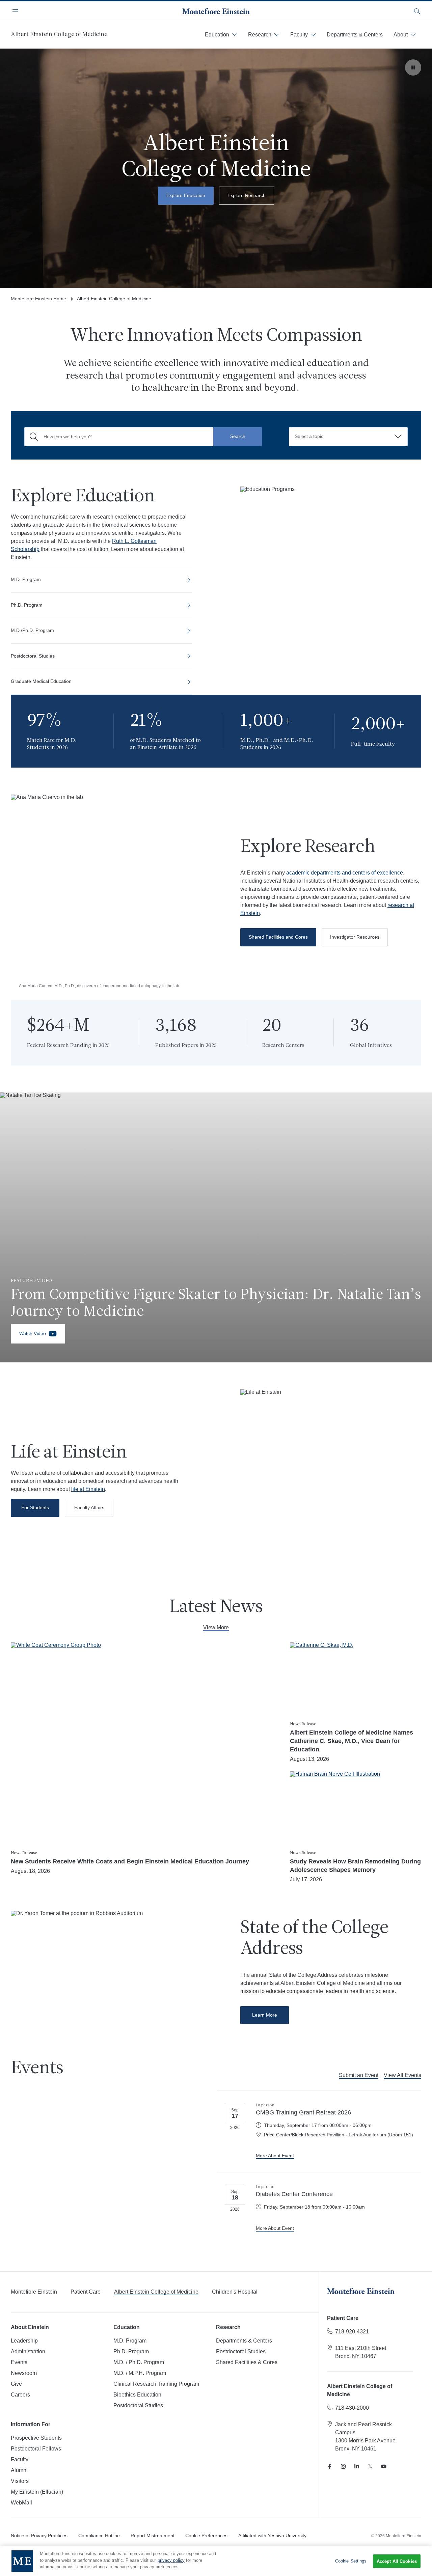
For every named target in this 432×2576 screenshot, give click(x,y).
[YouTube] (384, 2466)
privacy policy (171, 2560)
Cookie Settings (351, 2561)
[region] (216, 2561)
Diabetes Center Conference (294, 2194)
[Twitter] (370, 2466)
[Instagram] (343, 2466)
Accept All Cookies (397, 2561)
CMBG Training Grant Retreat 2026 (303, 2112)
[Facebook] (330, 2466)
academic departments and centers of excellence (345, 873)
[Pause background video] (413, 67)
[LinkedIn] (357, 2466)
